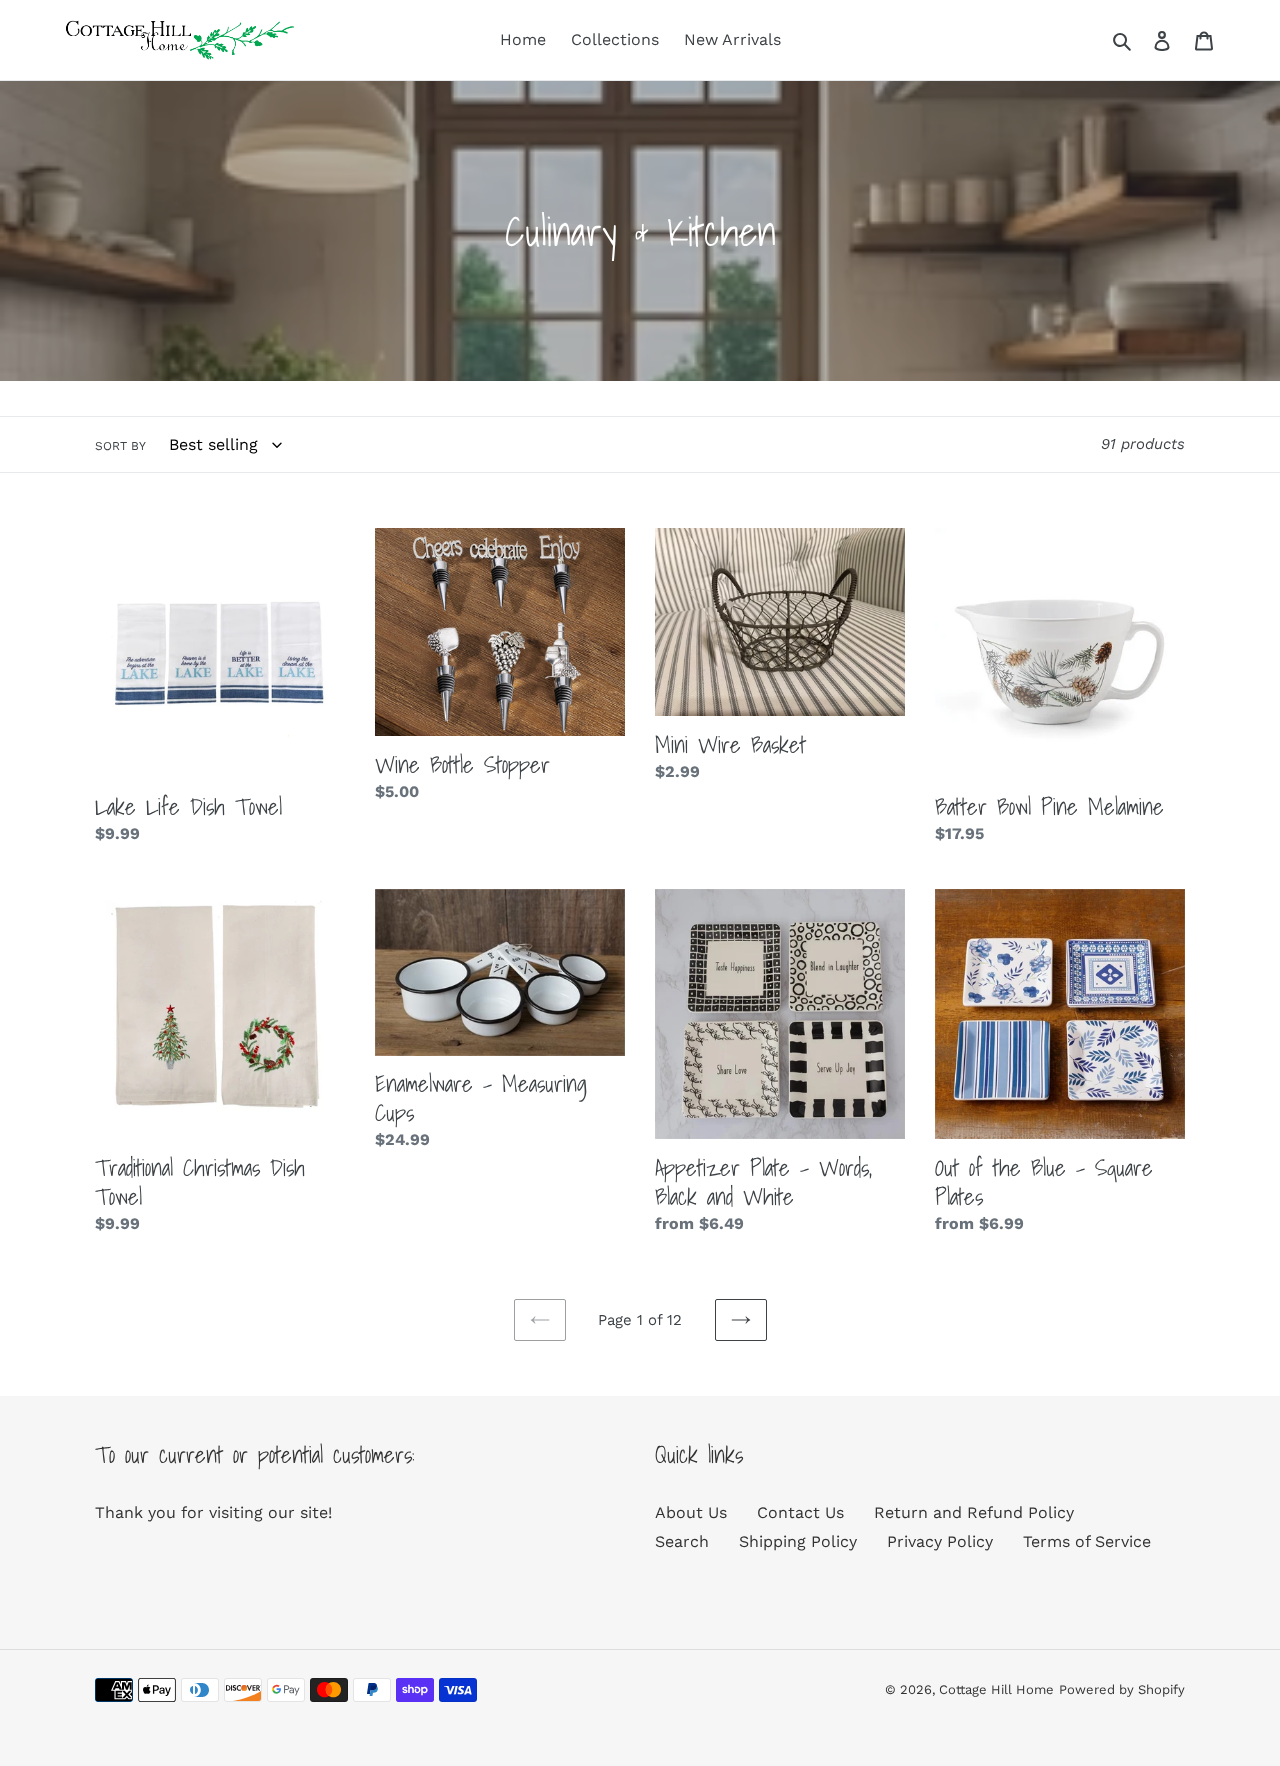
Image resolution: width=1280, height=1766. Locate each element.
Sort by (120, 446)
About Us (691, 1512)
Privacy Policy (940, 1541)
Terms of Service (1087, 1541)
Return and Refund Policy (974, 1512)
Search (682, 1541)
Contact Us (800, 1512)
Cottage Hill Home (996, 1689)
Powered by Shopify (1122, 1689)
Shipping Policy (798, 1541)
